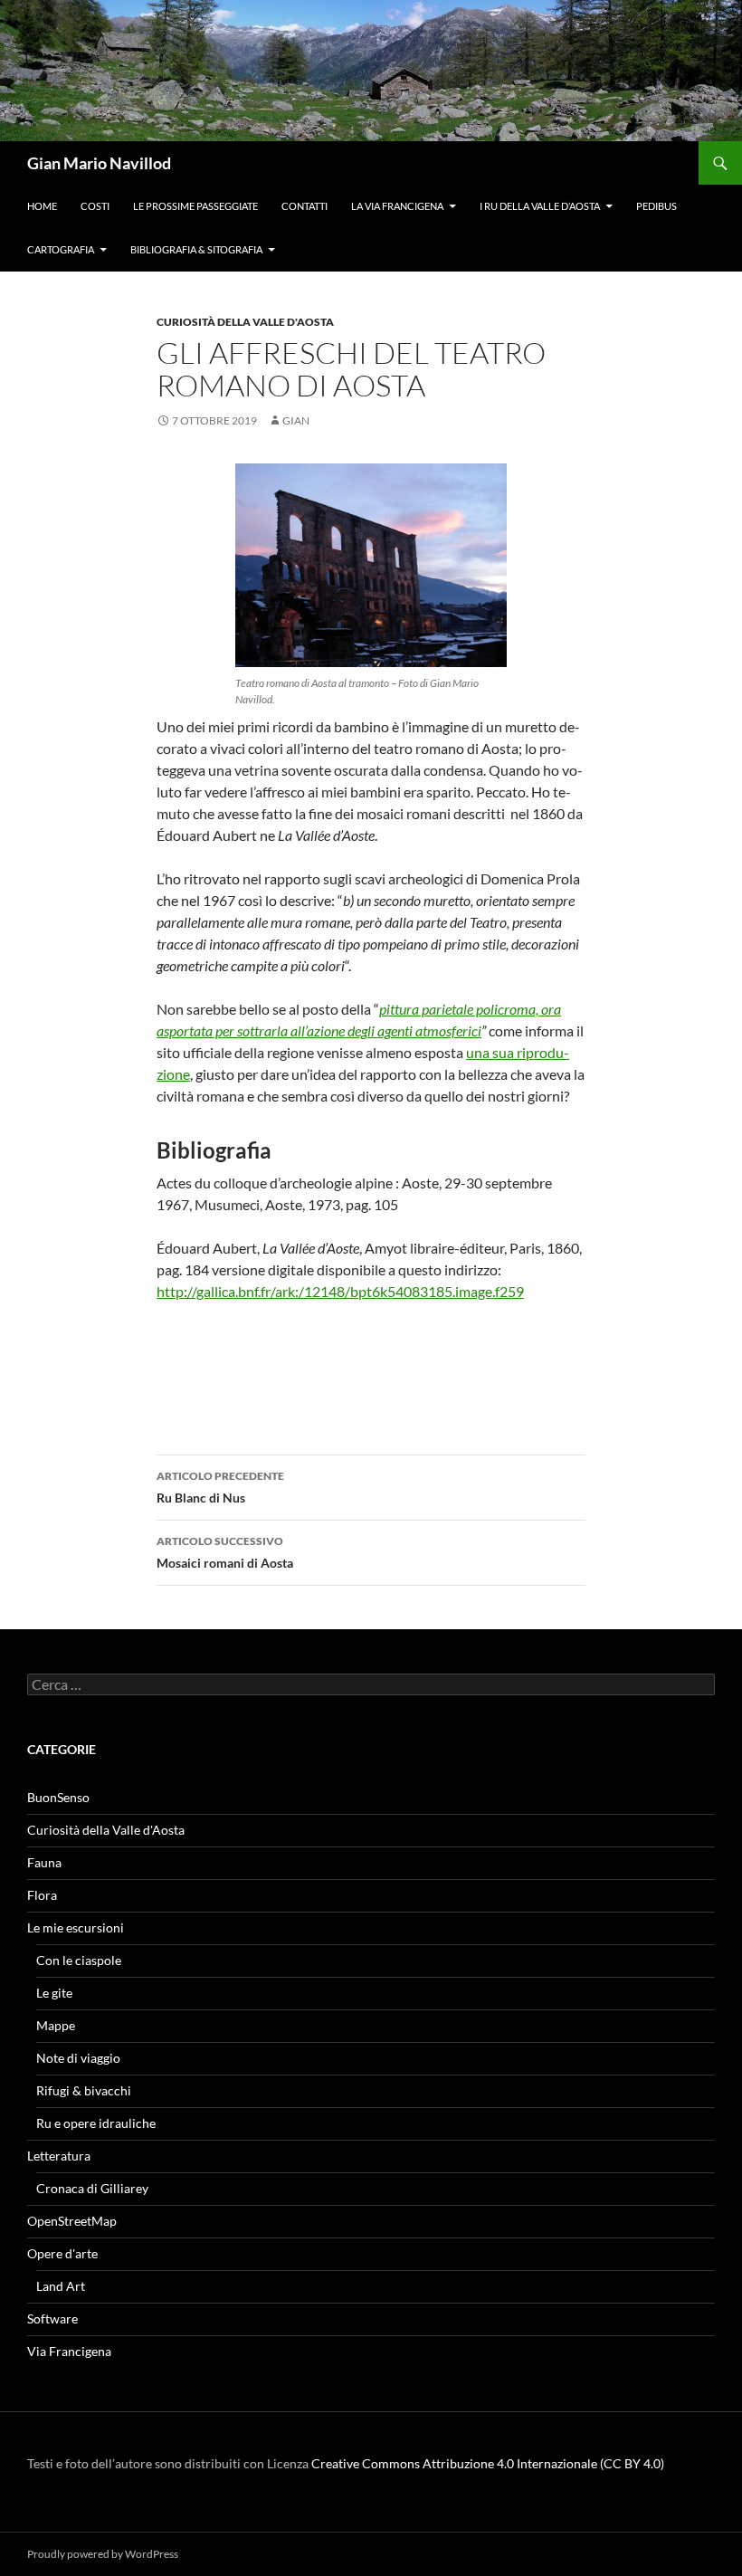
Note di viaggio (78, 2058)
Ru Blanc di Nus (220, 1487)
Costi (95, 206)
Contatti (304, 206)
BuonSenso (58, 1797)
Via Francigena (69, 2351)
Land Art (61, 2286)
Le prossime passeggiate (195, 206)
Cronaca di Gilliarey (92, 2188)
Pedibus (656, 206)
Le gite (54, 1993)
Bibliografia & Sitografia (196, 249)
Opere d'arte (62, 2253)
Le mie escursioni (76, 1927)
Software (52, 2318)
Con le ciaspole (79, 1960)
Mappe (56, 2025)
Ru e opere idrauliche (96, 2123)
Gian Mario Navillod (99, 163)
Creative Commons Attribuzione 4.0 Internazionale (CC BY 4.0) (488, 2463)
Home (42, 206)
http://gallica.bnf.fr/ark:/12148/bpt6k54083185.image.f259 (340, 1291)
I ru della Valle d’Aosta (540, 206)
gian (296, 420)
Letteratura (59, 2156)
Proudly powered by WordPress (103, 2554)
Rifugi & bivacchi (84, 2090)
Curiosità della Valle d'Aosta (245, 322)
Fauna (44, 1862)
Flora (42, 1895)
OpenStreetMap (72, 2221)
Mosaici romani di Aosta (225, 1552)
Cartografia (61, 249)
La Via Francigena (397, 206)
